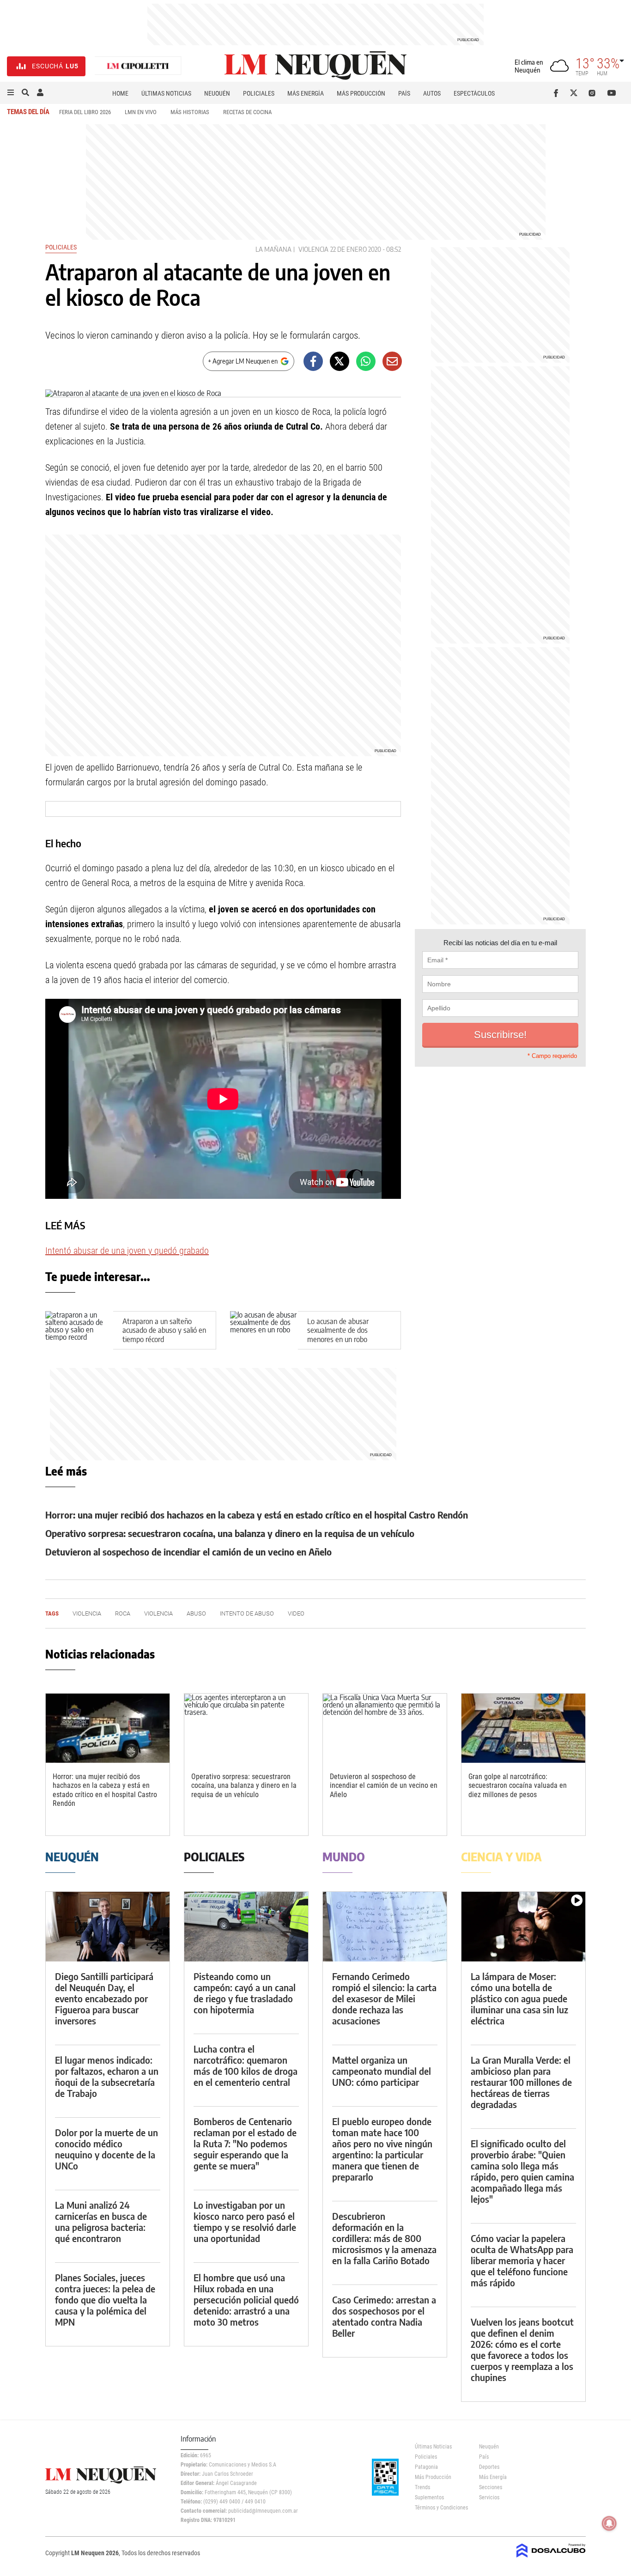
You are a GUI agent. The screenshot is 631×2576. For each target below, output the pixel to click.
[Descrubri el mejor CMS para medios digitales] (551, 2558)
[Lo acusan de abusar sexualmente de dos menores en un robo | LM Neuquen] (264, 1330)
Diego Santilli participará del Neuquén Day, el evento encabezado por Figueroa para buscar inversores (104, 1998)
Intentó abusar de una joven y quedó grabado (127, 1251)
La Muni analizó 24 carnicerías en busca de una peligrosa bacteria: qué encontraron (101, 2221)
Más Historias (190, 112)
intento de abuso (247, 1613)
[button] (11, 93)
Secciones (491, 2487)
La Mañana (273, 249)
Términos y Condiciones (440, 2508)
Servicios (489, 2497)
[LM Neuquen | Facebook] (558, 93)
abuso (196, 1613)
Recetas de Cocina (247, 112)
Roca (123, 1613)
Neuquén (217, 93)
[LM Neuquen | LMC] (138, 66)
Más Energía (306, 93)
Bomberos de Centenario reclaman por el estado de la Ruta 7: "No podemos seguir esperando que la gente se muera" (245, 2143)
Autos (432, 93)
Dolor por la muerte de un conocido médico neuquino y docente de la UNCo (106, 2149)
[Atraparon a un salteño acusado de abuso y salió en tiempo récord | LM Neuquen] (79, 1330)
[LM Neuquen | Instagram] (594, 93)
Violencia (313, 249)
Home (120, 93)
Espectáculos (474, 93)
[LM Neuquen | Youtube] (612, 93)
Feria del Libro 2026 (85, 112)
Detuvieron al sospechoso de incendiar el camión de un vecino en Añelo (188, 1552)
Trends (422, 2487)
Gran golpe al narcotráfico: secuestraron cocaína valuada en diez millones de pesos (518, 1785)
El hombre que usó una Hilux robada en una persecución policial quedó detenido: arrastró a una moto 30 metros (246, 2300)
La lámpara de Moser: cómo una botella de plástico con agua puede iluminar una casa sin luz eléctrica (519, 1998)
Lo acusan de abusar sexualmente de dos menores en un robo (338, 1330)
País (404, 93)
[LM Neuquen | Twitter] (576, 93)
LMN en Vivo (141, 112)
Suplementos (429, 2497)
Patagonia (426, 2467)
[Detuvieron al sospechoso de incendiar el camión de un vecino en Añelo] (385, 1728)
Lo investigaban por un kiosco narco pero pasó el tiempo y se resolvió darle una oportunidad (245, 2221)
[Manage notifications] (609, 2523)
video (296, 1613)
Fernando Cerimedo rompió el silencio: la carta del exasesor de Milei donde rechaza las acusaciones (384, 1998)
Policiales (259, 93)
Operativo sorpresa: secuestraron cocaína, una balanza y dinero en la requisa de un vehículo (230, 1533)
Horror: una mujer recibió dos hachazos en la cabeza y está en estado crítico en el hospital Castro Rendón (257, 1515)
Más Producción (361, 93)
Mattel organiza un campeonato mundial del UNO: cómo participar (382, 2071)
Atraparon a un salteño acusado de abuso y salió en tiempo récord (164, 1330)
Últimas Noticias (166, 93)
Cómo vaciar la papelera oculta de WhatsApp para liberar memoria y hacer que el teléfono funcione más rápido (522, 2260)
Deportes (489, 2467)
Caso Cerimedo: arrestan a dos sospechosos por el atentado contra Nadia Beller (384, 2316)
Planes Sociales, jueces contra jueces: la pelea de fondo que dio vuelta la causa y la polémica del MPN (105, 2300)
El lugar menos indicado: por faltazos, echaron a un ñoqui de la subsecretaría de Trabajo (107, 2076)
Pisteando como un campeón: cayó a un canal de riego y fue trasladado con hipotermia (245, 1993)
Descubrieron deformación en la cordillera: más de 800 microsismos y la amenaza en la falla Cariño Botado (384, 2238)
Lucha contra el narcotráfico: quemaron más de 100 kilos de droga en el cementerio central (246, 2065)
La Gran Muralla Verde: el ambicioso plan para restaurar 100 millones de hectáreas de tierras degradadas (521, 2082)
